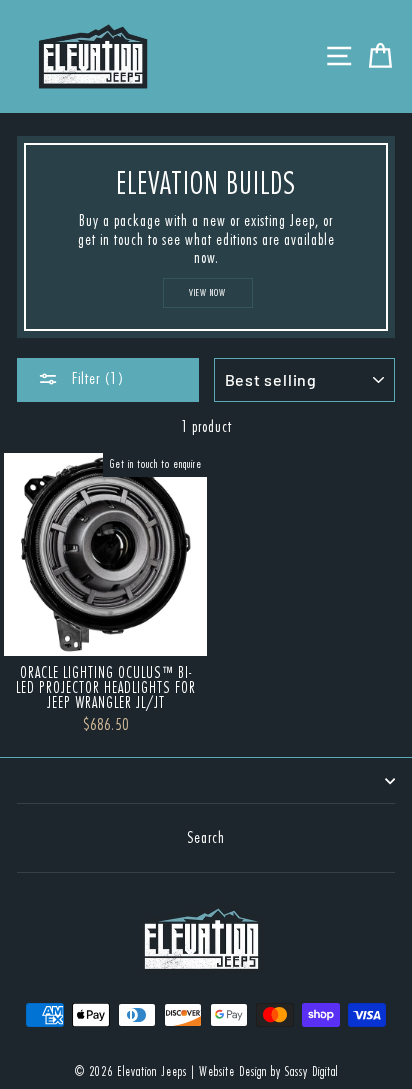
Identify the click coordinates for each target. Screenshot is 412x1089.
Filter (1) (96, 379)
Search (206, 838)
